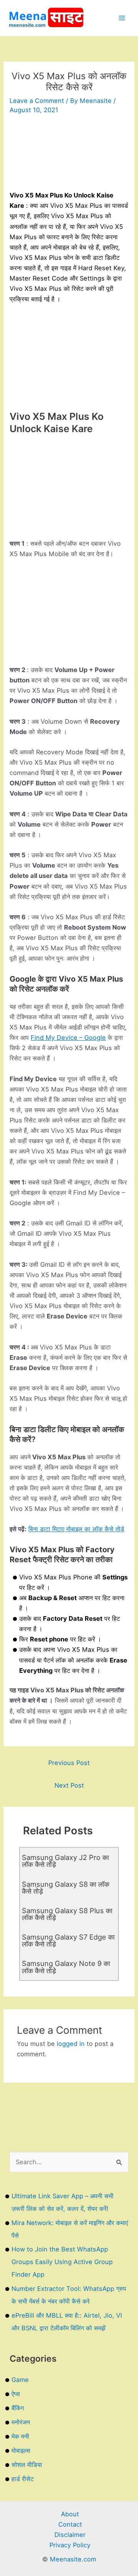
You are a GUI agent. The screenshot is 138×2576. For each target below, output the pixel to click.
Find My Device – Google (68, 1038)
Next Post (69, 1785)
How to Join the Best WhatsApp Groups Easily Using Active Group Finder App (62, 2262)
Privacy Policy (70, 2545)
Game (20, 2380)
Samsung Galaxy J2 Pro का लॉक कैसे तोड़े (65, 1861)
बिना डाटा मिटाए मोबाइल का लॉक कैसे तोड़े (76, 1529)
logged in (71, 2044)
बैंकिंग (18, 2408)
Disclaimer (70, 2535)
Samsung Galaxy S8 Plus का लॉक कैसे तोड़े (67, 1914)
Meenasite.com (73, 2559)
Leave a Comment (37, 101)
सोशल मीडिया (27, 2465)
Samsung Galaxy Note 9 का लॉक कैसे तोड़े (66, 1967)
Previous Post (69, 1763)
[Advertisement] (69, 156)
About (70, 2514)
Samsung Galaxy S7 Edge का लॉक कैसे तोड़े (68, 1940)
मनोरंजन (21, 2422)
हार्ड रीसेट (23, 2479)
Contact (70, 2524)
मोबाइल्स (21, 2450)
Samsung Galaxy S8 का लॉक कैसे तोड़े (66, 1888)
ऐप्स (16, 2394)
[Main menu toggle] (122, 18)
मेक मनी (20, 2436)
